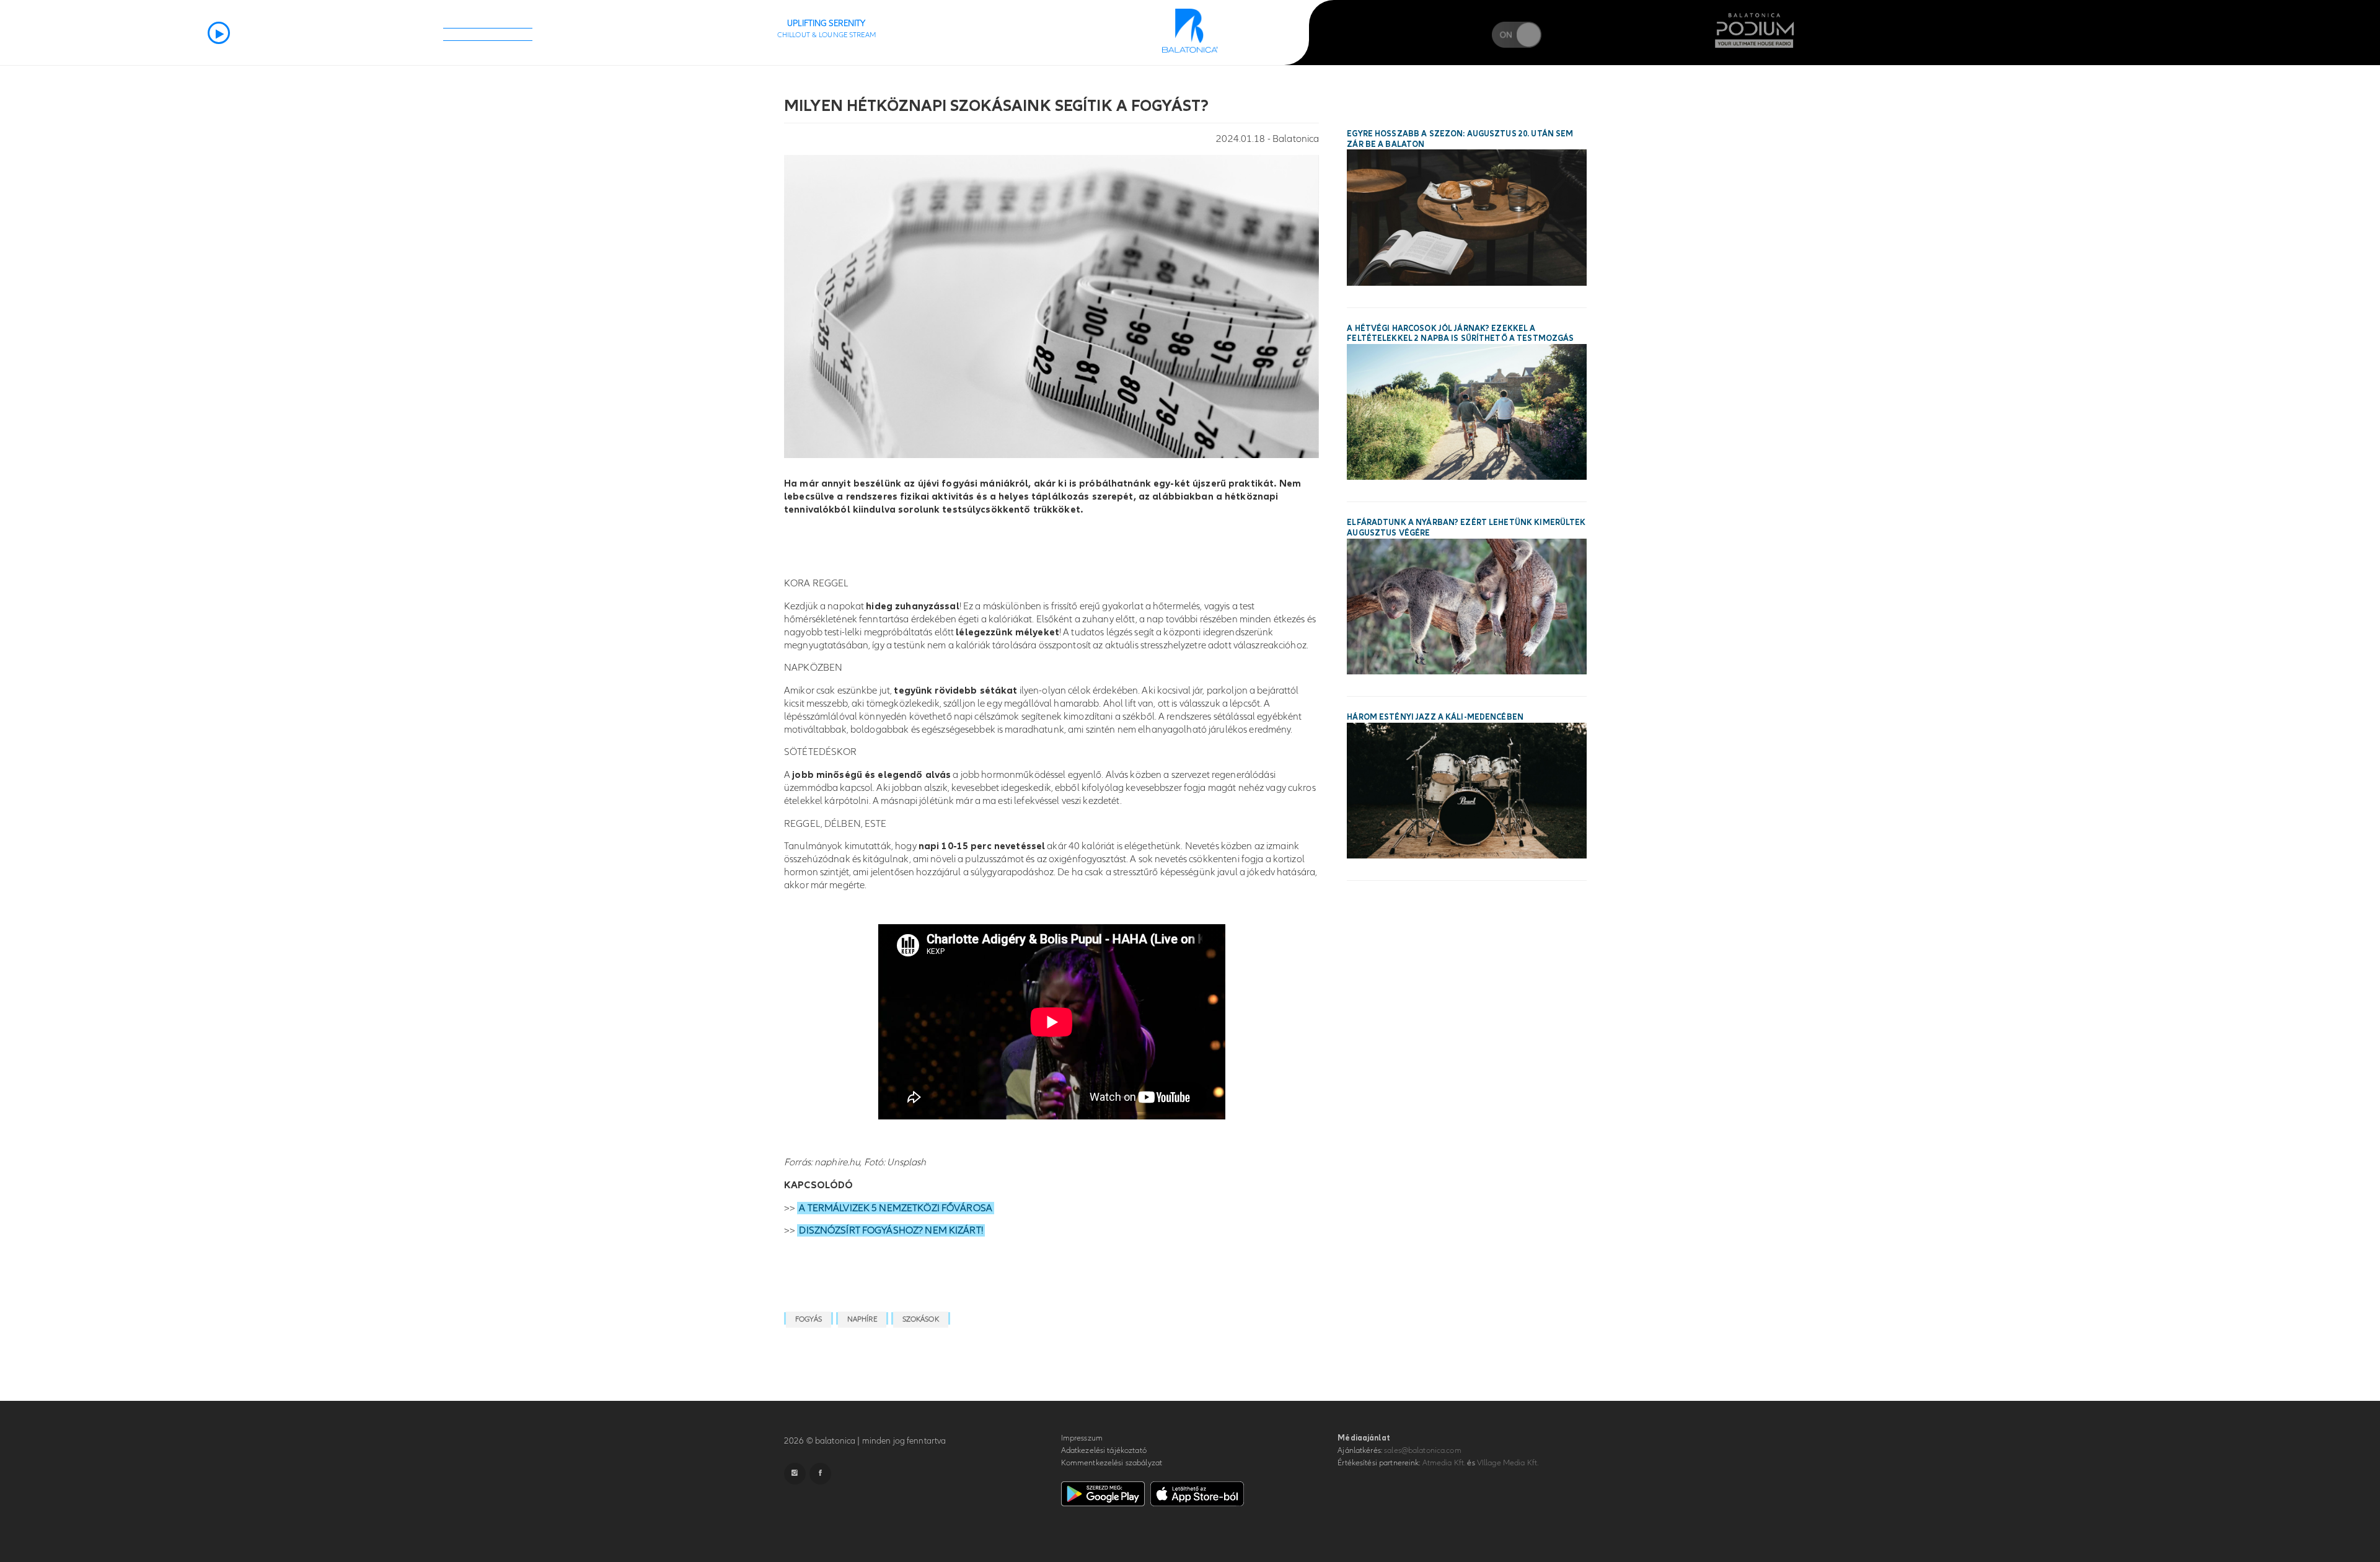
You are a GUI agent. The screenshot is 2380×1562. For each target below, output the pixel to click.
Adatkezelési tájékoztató (1104, 1450)
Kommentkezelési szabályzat (1112, 1463)
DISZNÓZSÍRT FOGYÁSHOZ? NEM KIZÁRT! (891, 1230)
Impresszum (1082, 1438)
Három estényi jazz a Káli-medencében (1435, 717)
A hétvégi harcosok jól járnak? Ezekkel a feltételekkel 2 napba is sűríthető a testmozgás (1460, 334)
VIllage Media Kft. (1508, 1463)
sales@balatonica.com (1423, 1450)
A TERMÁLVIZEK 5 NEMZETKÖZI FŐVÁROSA (896, 1208)
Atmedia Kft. (1444, 1463)
